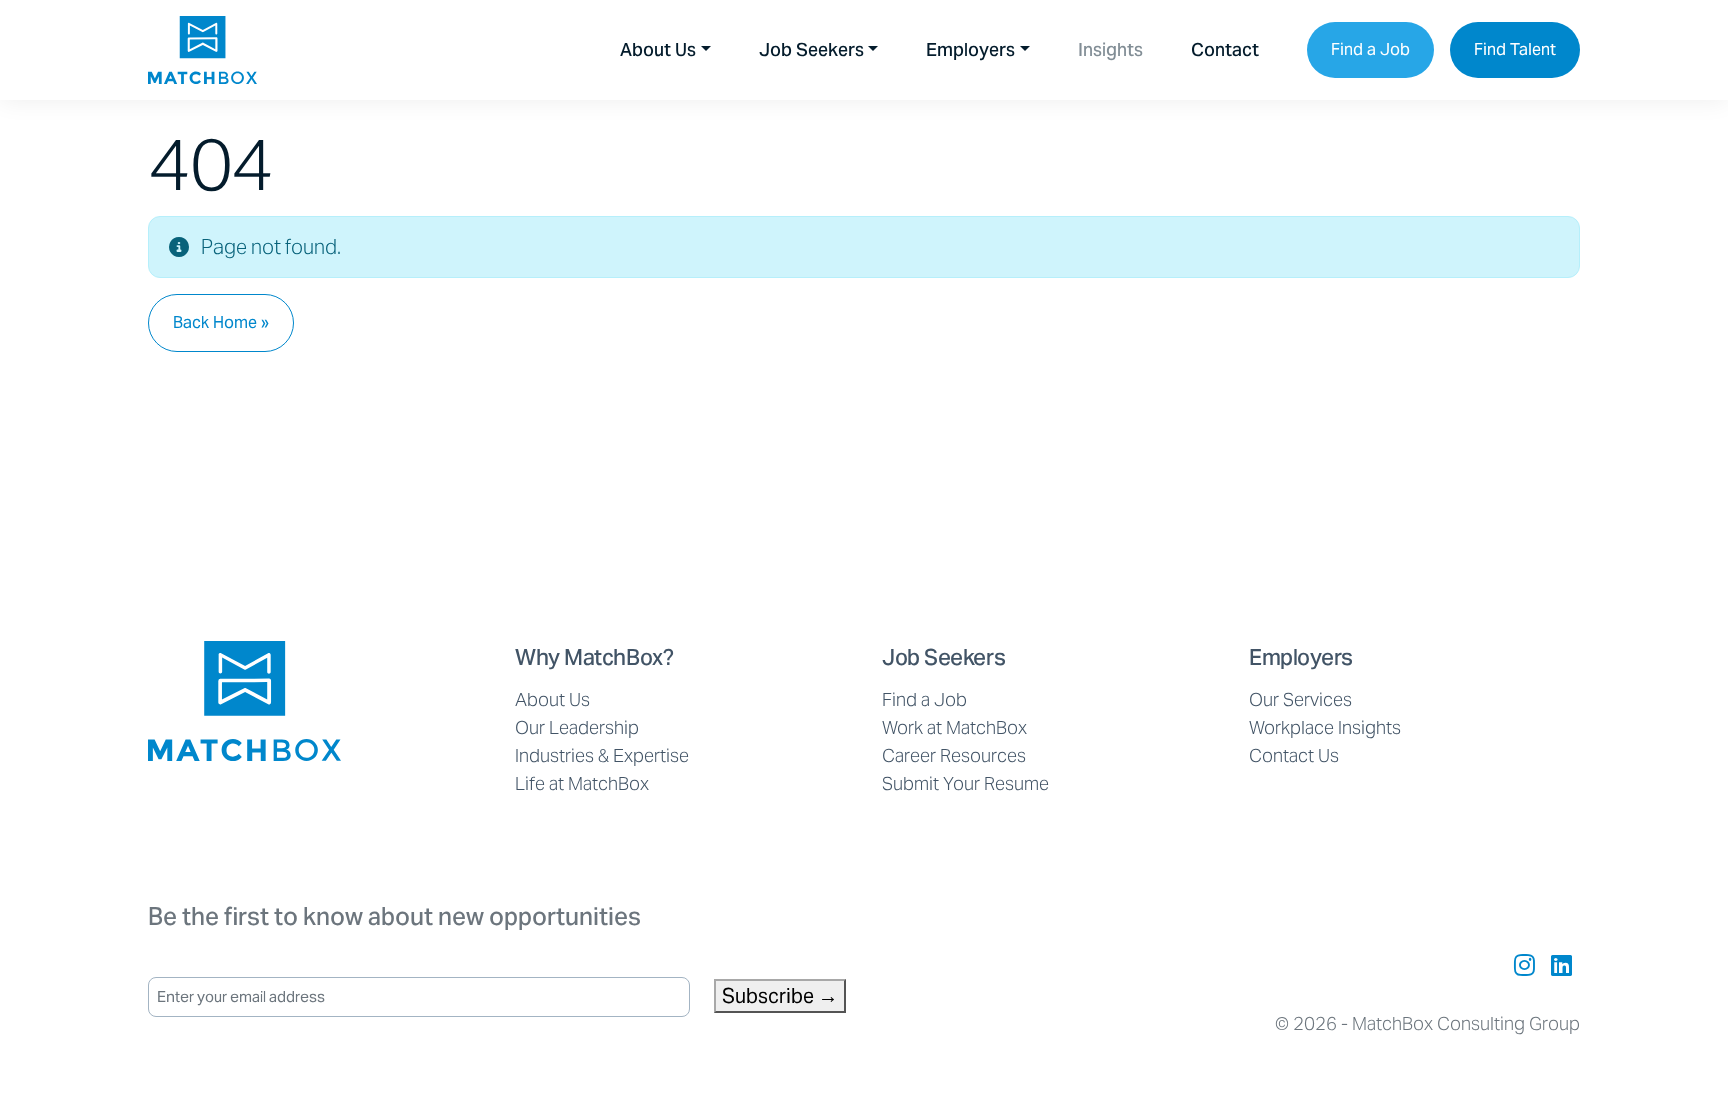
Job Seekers (811, 49)
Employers (970, 49)
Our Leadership (577, 727)
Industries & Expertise (602, 755)
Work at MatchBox (954, 727)
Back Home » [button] (221, 322)
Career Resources (954, 755)
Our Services (1300, 699)
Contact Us (1294, 755)
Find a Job (1370, 49)
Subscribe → (780, 996)
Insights (1110, 49)
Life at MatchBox (582, 783)
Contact (1225, 49)
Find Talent (1515, 49)
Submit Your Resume (965, 783)
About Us (658, 49)
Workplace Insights (1325, 727)
